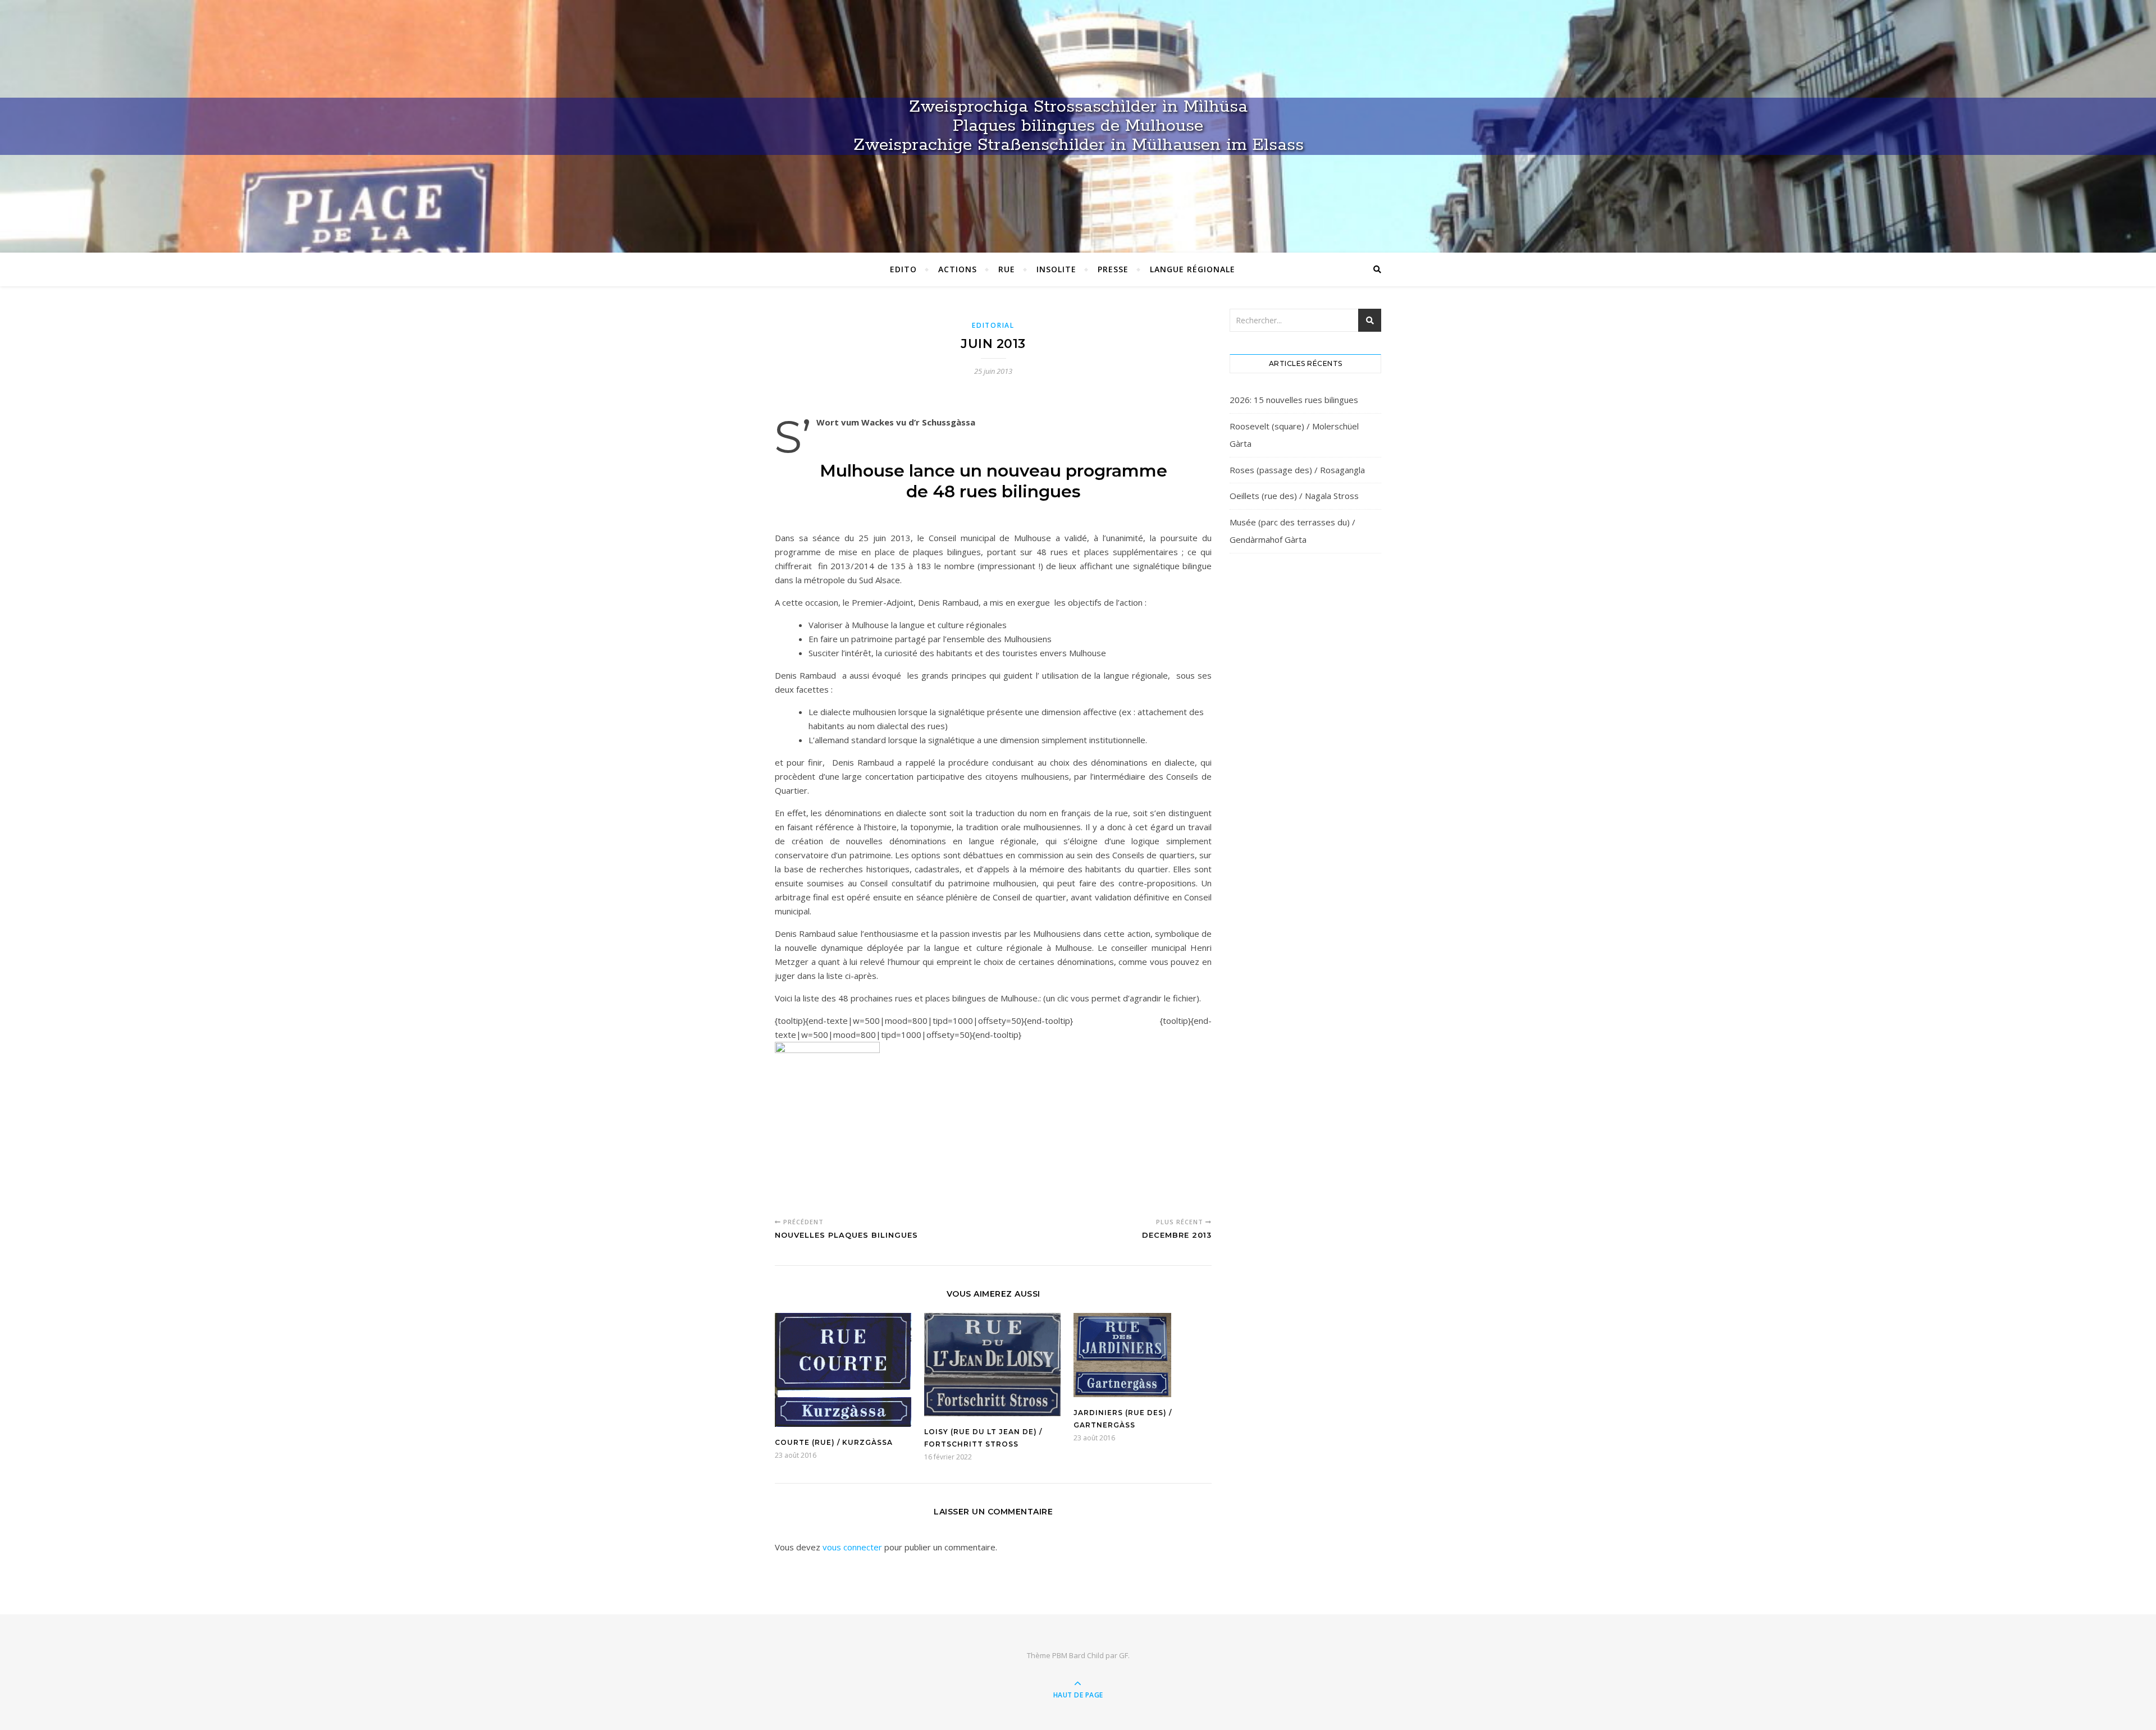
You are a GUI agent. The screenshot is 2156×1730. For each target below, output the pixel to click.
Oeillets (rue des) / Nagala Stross (1294, 496)
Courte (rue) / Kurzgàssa (834, 1442)
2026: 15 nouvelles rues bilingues (1294, 400)
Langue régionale (1193, 269)
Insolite (1056, 269)
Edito (903, 269)
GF (1123, 1655)
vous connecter (852, 1547)
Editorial (993, 325)
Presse (1113, 269)
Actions (958, 269)
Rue (1007, 269)
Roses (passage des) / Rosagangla (1297, 470)
